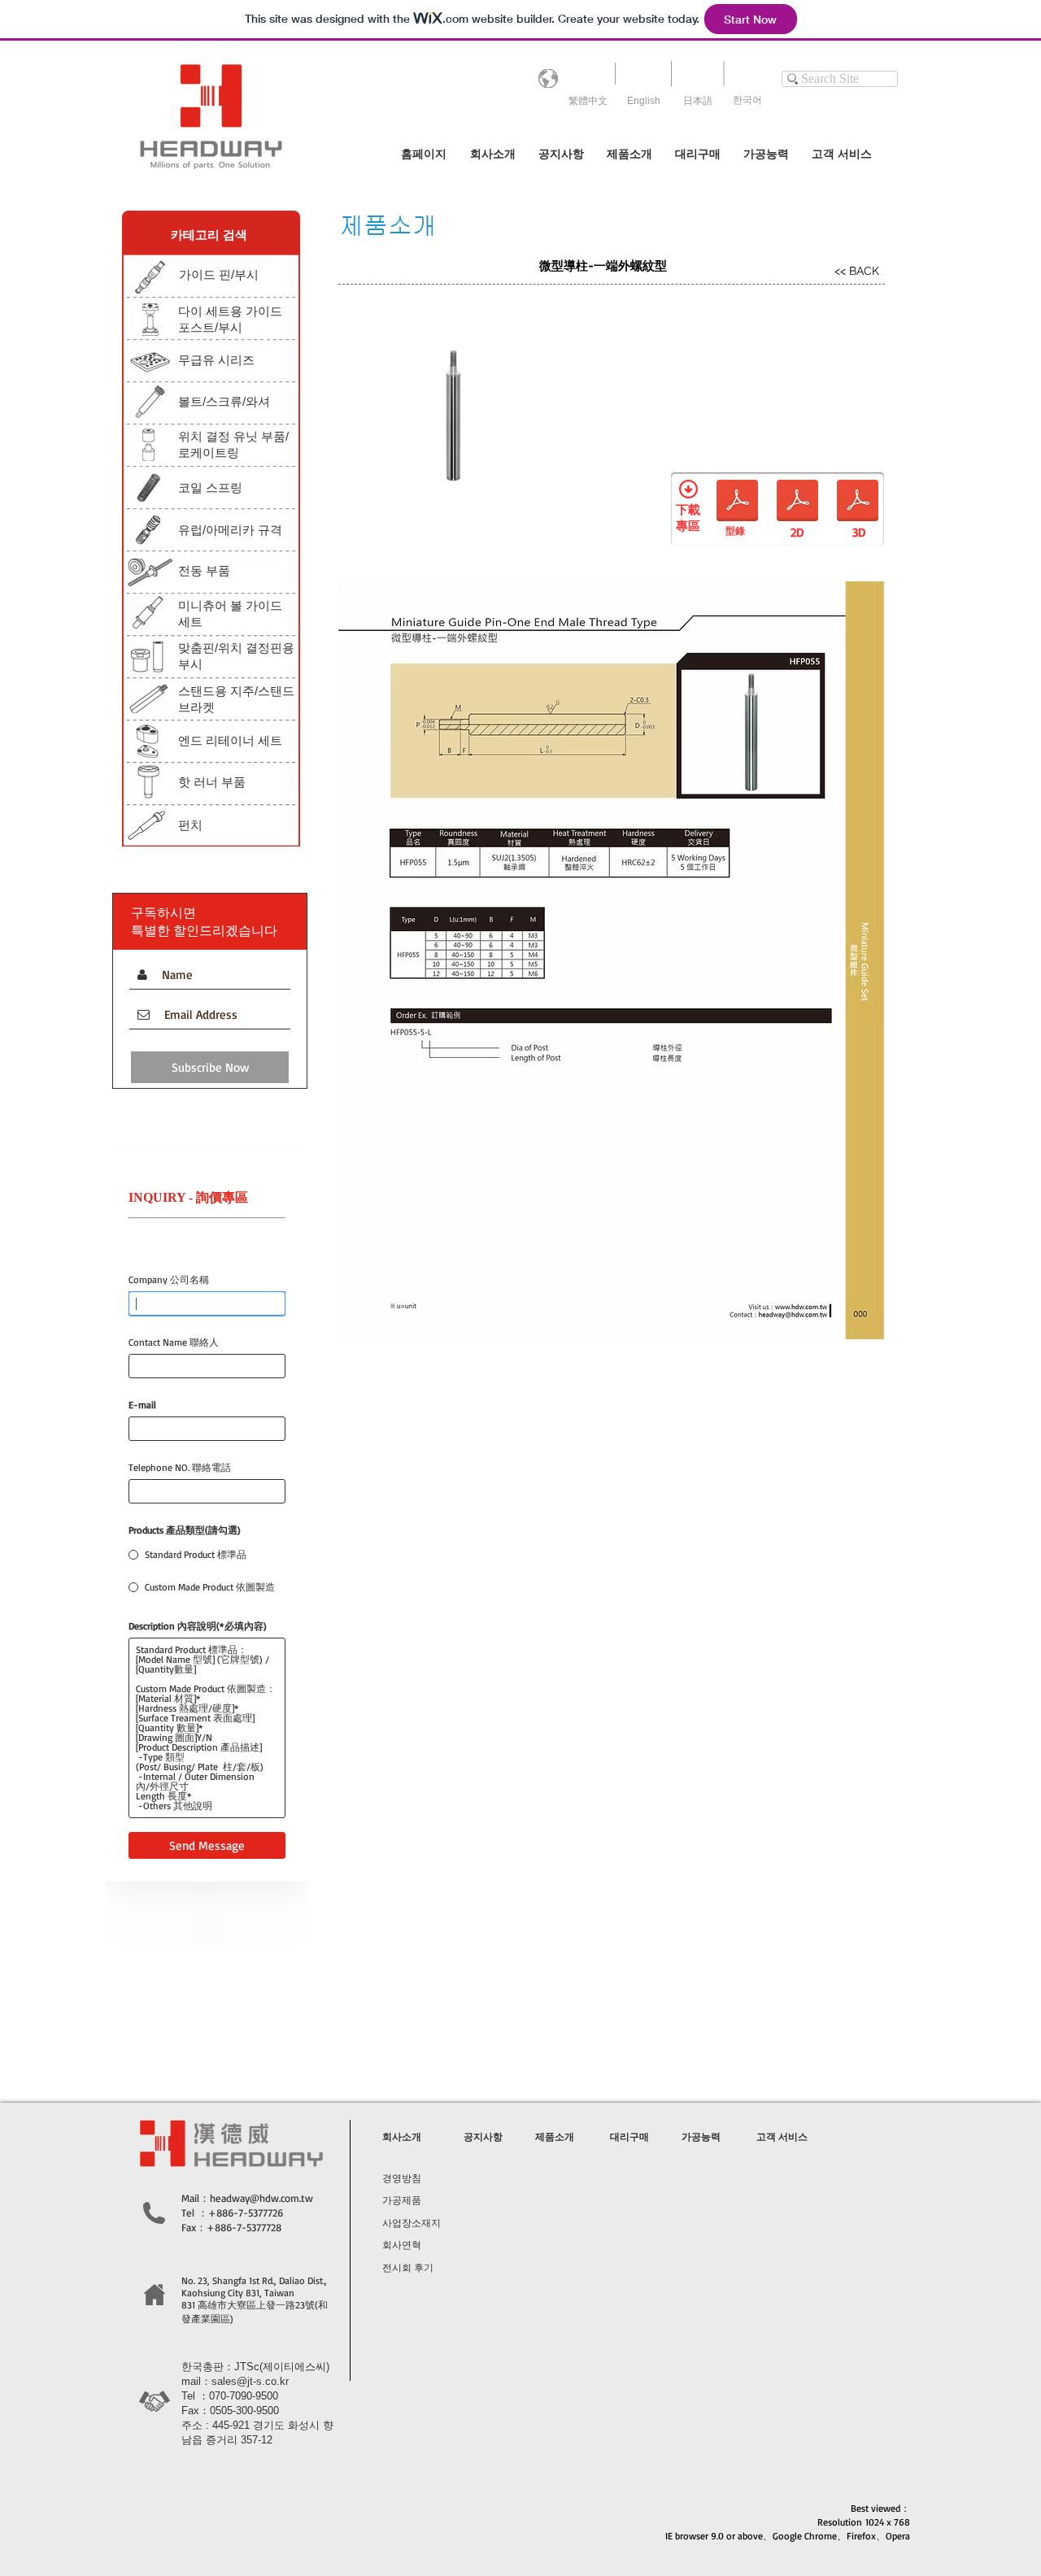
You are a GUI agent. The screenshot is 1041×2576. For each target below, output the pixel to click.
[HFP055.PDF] (858, 502)
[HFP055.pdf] (737, 502)
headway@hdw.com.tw (261, 2198)
